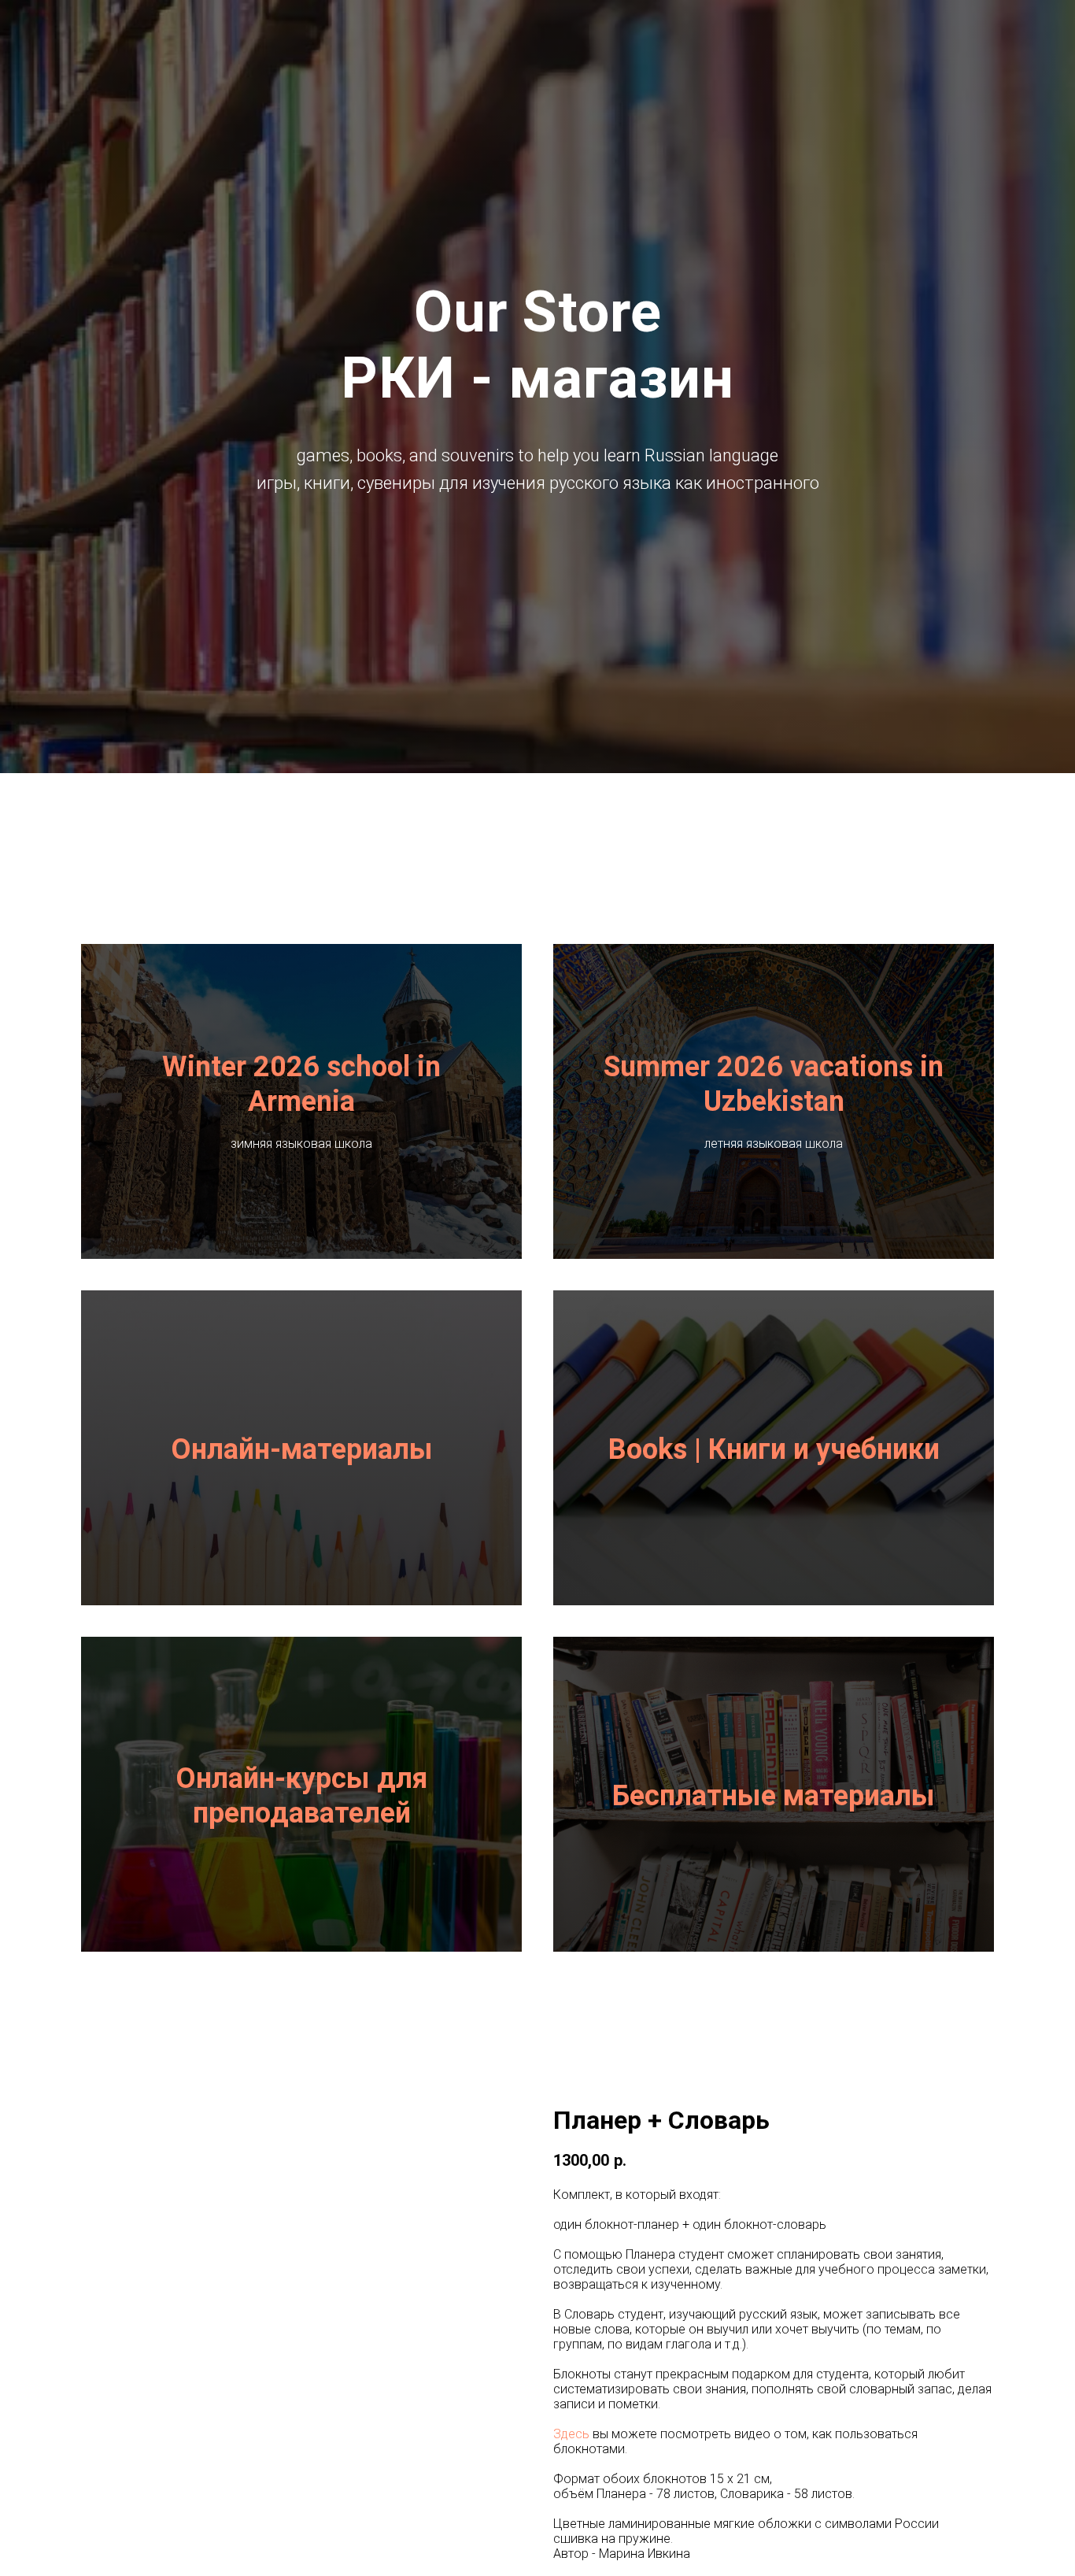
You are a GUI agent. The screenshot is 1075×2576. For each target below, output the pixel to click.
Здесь (571, 2434)
